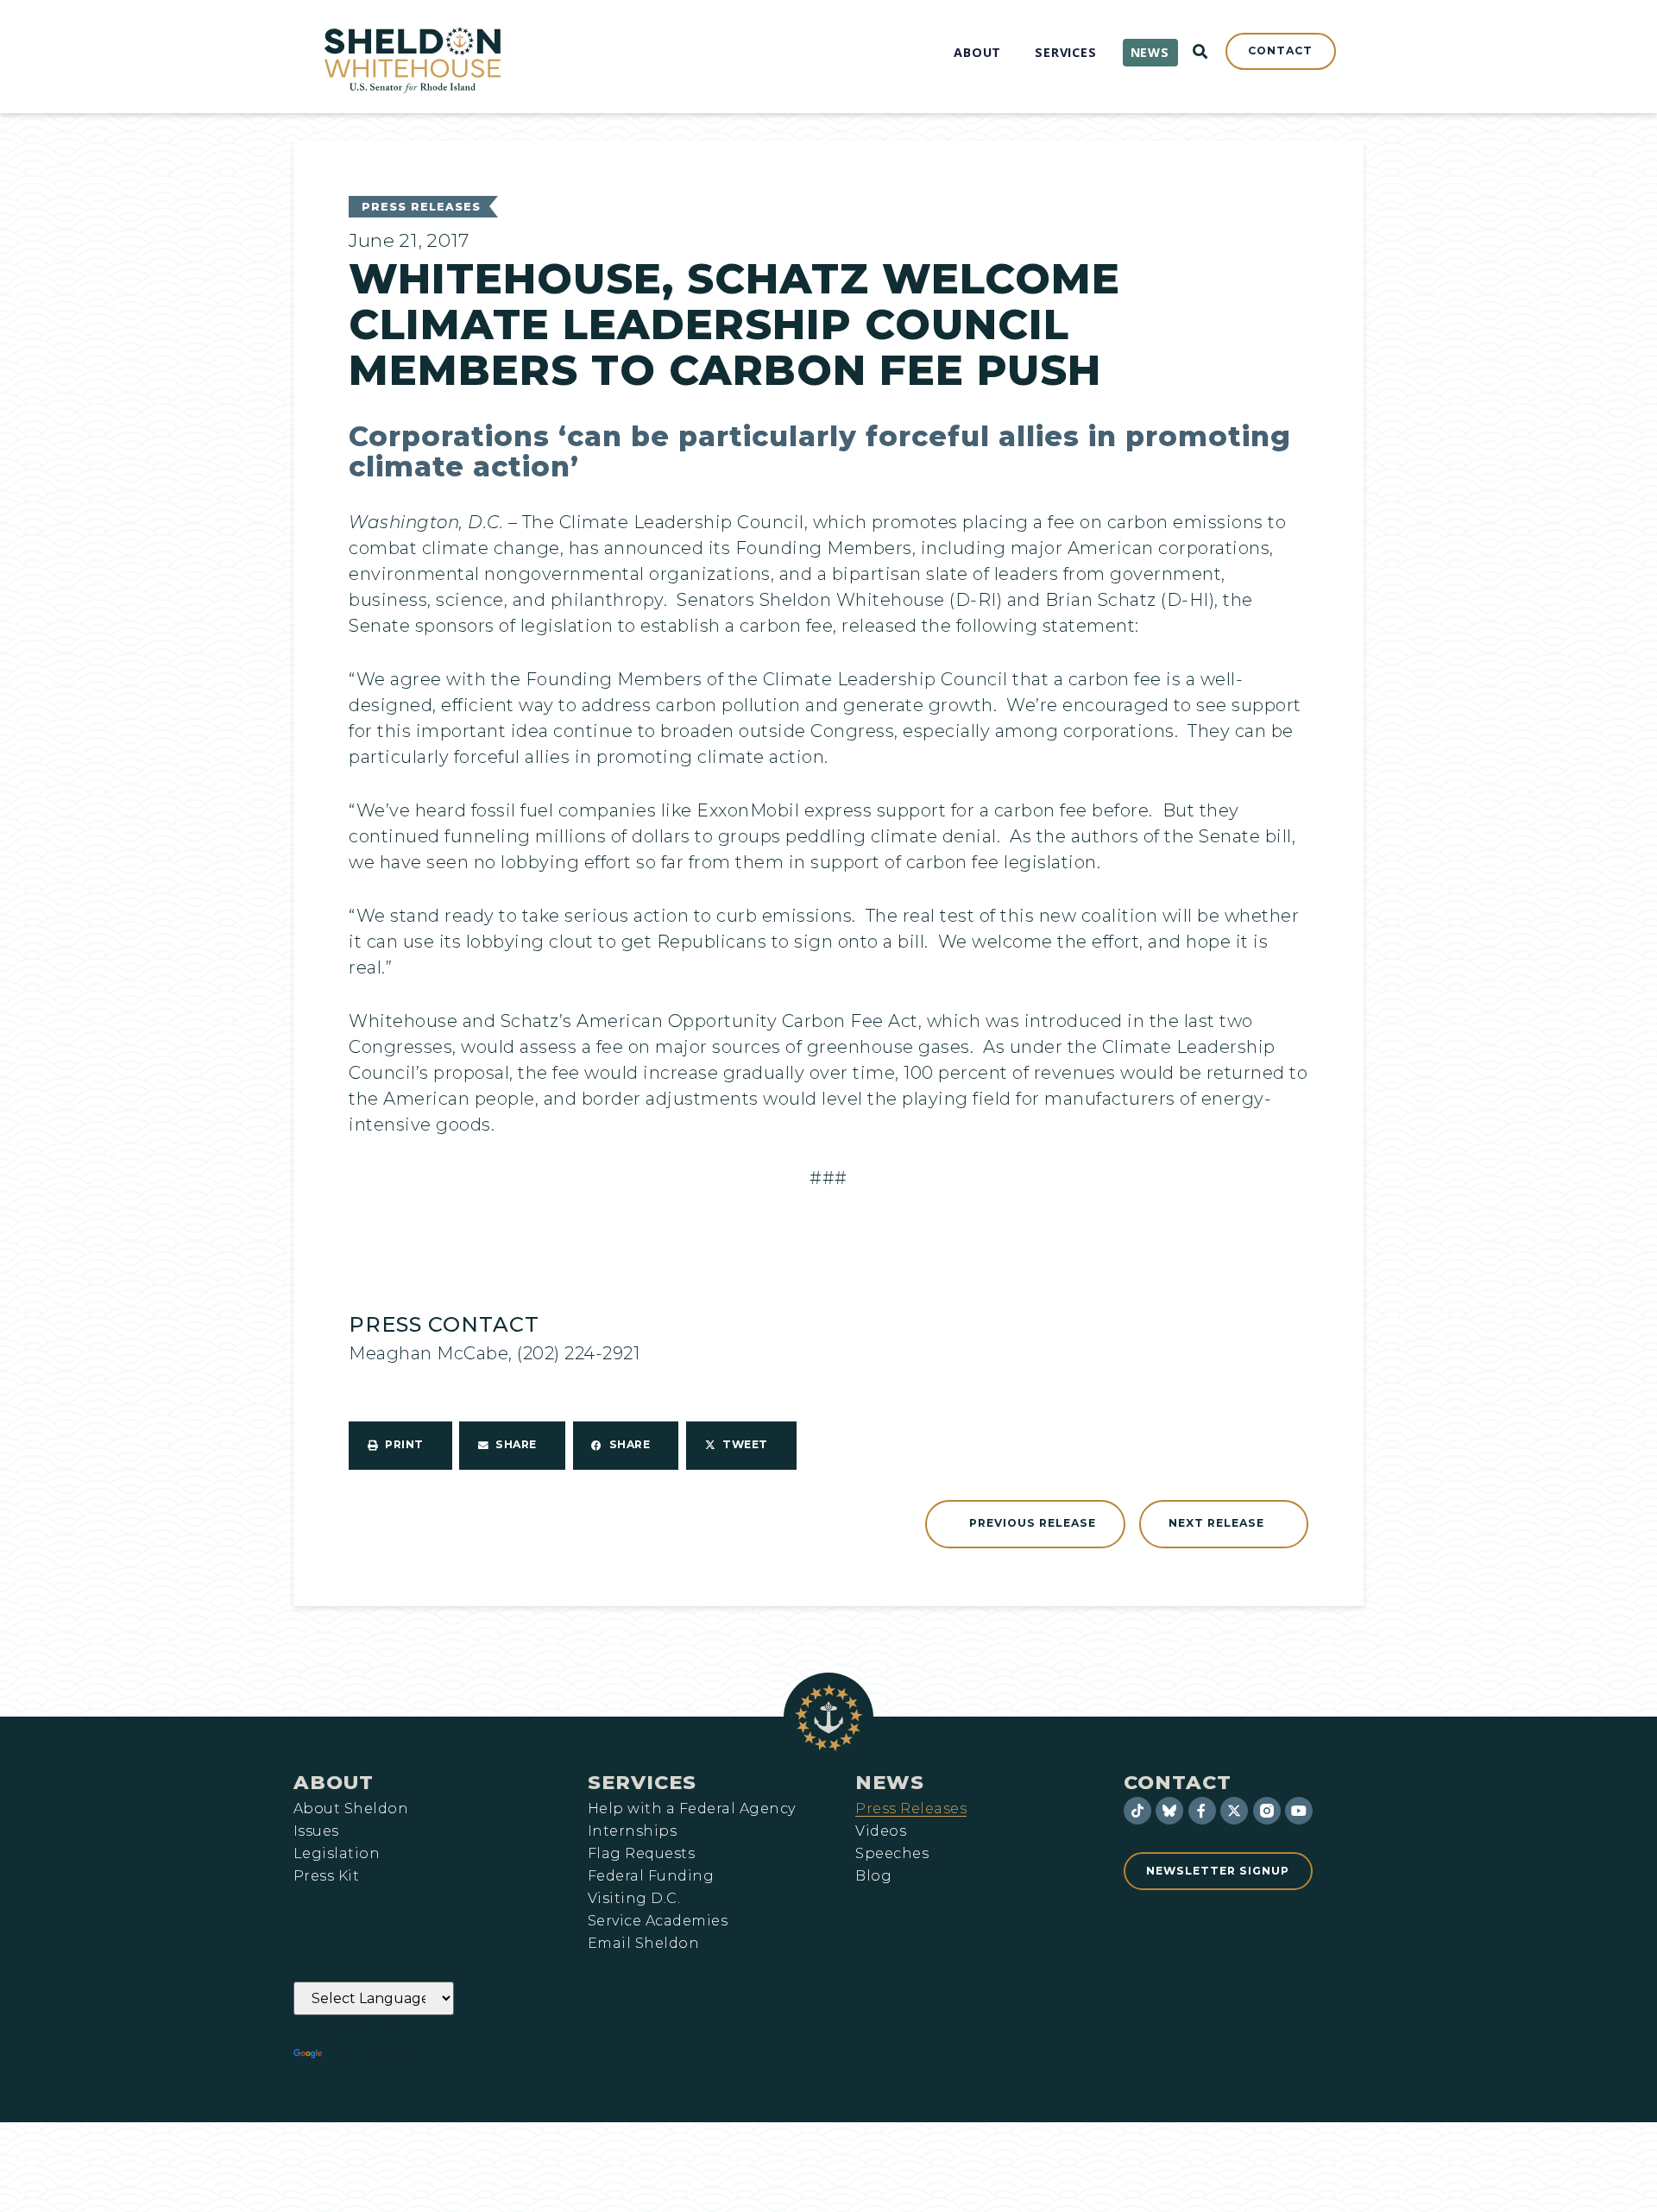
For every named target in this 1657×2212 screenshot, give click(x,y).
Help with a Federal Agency (691, 1809)
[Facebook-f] (1202, 1811)
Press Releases (421, 207)
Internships (632, 1831)
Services (642, 1782)
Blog (873, 1876)
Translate (373, 2054)
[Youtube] (1299, 1811)
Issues (316, 1831)
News (890, 1782)
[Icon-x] (1234, 1811)
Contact (1178, 1782)
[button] (400, 1446)
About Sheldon (351, 1809)
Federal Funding (651, 1876)
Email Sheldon (643, 1944)
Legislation (337, 1854)
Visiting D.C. (634, 1899)
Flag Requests (641, 1854)
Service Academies (658, 1921)
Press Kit (326, 1876)
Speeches (892, 1854)
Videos (881, 1831)
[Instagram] (1267, 1811)
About (334, 1782)
